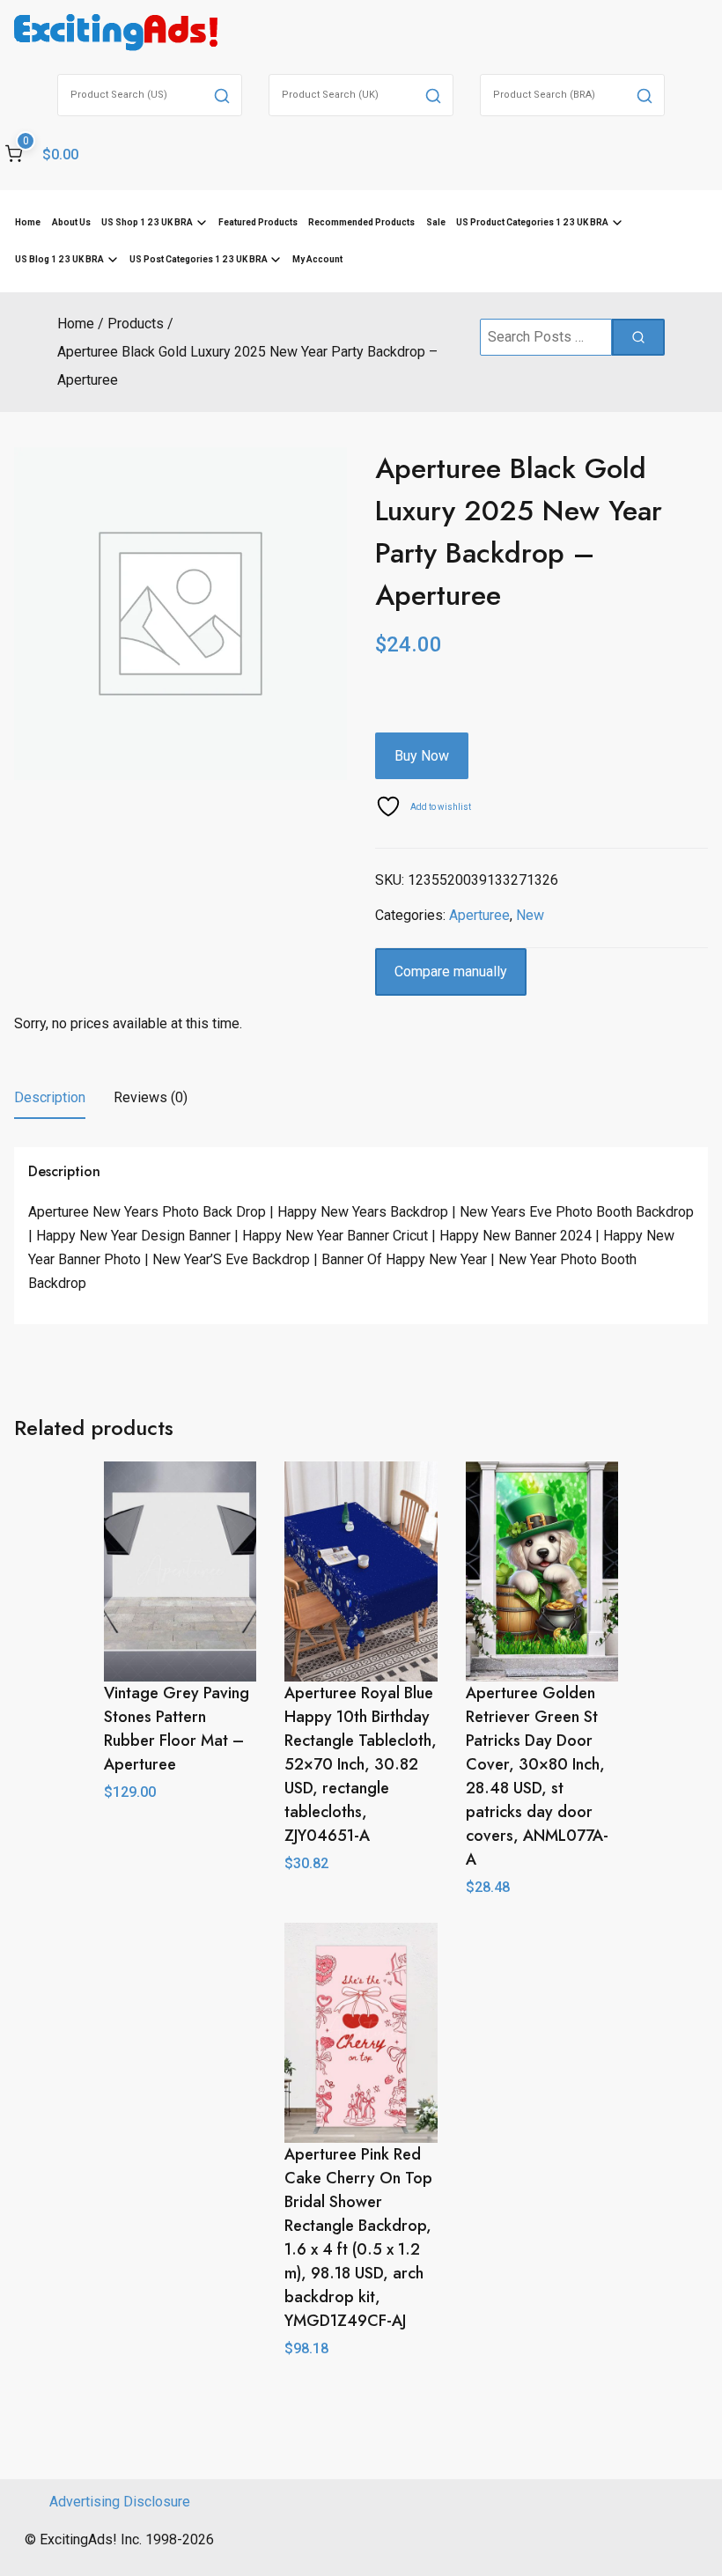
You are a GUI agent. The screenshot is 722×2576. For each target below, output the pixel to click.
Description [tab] (50, 1097)
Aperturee (479, 915)
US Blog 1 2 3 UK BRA (59, 259)
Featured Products (258, 222)
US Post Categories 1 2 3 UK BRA (199, 259)
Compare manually (451, 972)
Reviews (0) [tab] (151, 1097)
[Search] (222, 95)
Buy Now (422, 756)
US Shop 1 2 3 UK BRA (147, 222)
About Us (71, 222)
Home (28, 222)
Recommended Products (361, 222)
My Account (317, 259)
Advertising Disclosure (120, 2502)
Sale (436, 222)
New (530, 915)
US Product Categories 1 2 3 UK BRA (532, 222)
